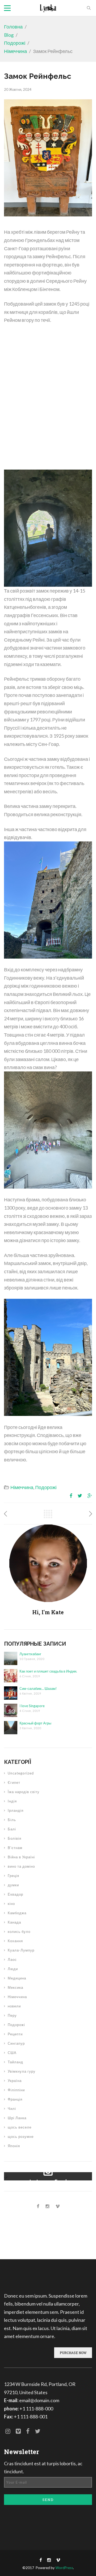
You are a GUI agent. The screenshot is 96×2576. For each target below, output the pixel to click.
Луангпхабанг (30, 1654)
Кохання (15, 1941)
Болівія (15, 1838)
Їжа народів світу (24, 1792)
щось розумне (21, 2137)
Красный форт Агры (35, 1723)
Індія (12, 1801)
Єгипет (14, 1782)
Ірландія (16, 1810)
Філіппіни (16, 2090)
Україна (15, 2081)
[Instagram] (47, 2206)
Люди (13, 1969)
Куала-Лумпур (21, 1950)
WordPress (64, 2568)
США (12, 2053)
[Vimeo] (58, 2206)
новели (14, 2006)
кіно (11, 1904)
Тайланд (15, 2062)
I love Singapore (32, 1706)
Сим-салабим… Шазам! (38, 1688)
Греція (13, 1876)
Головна (13, 27)
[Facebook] (38, 2206)
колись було (19, 1932)
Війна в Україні (21, 1857)
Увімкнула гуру (22, 2071)
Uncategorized (21, 1773)
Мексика (15, 1987)
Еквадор (15, 1894)
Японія (14, 2146)
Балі (12, 1829)
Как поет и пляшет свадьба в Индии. (48, 1671)
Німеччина (15, 51)
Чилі (12, 2109)
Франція (15, 2099)
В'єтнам (15, 1848)
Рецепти (15, 2034)
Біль (12, 1820)
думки (13, 1885)
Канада (14, 1922)
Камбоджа (17, 1913)
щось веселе (20, 2127)
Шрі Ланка (17, 2118)
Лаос (12, 1959)
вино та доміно (21, 1866)
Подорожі (15, 43)
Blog (9, 35)
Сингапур (16, 2043)
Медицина (17, 1978)
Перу (12, 2015)
